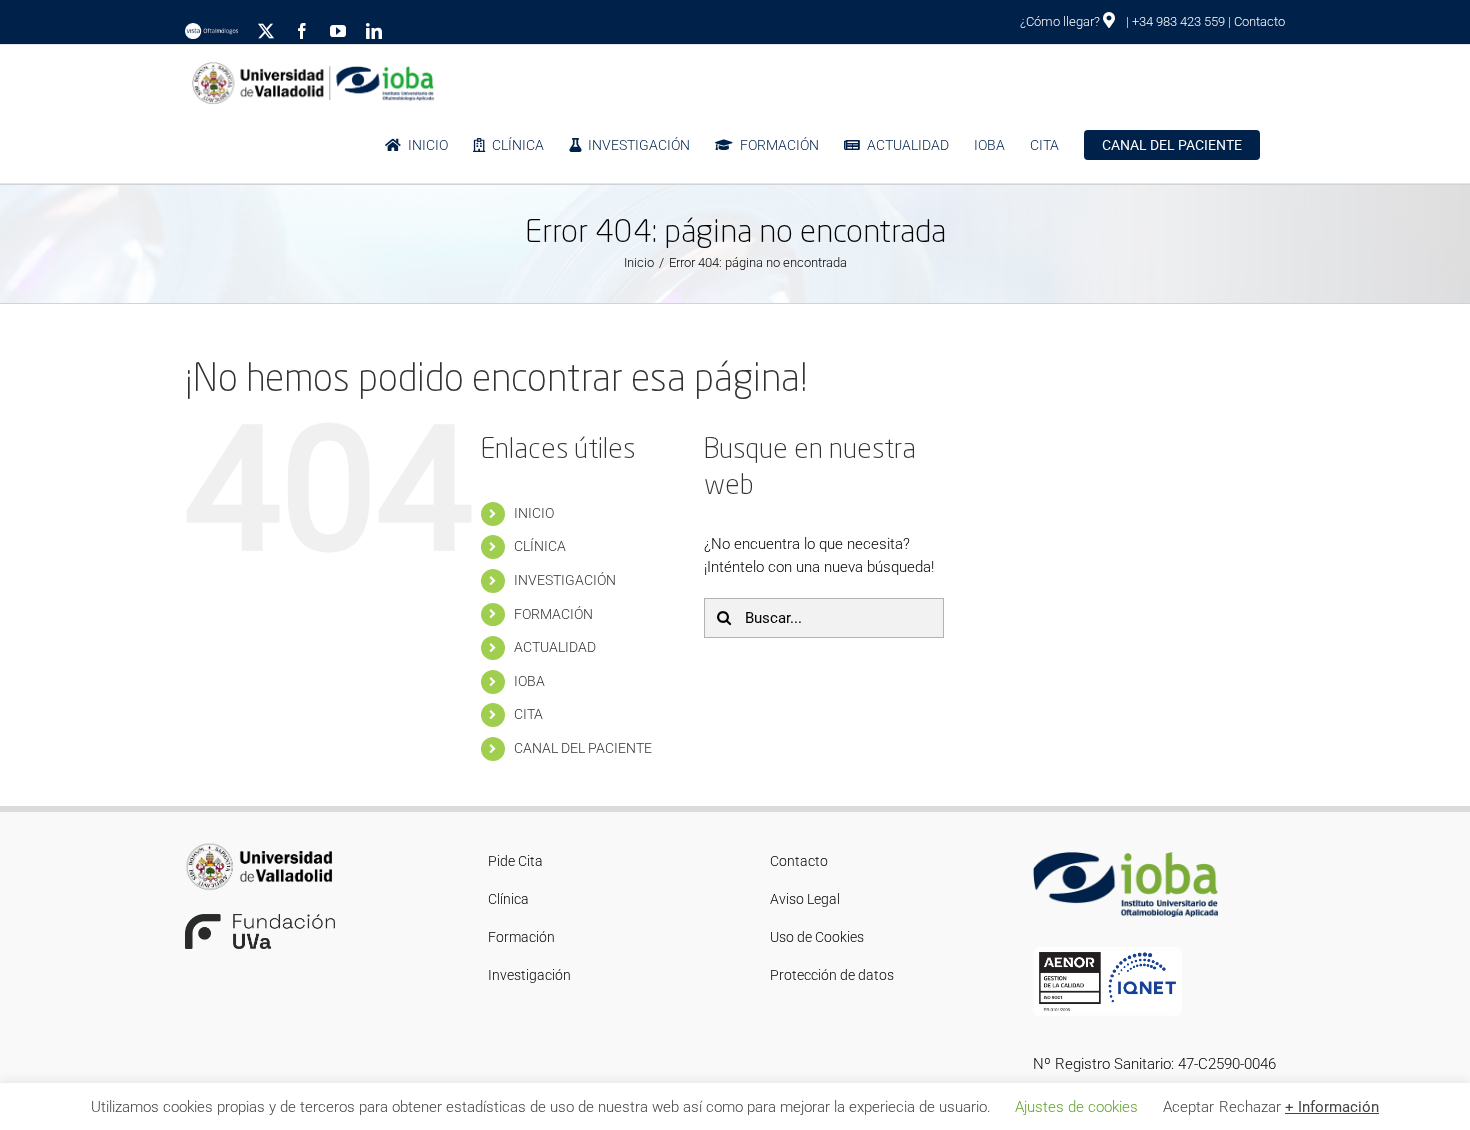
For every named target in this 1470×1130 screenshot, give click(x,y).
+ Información (1332, 1107)
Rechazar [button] (1250, 1107)
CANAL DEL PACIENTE (583, 748)
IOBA (529, 681)
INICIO (534, 513)
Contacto (1259, 21)
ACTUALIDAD (555, 647)
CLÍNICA (540, 546)
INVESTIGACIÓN (565, 580)
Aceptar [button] (1188, 1107)
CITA (528, 714)
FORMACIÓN (553, 614)
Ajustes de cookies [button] (1076, 1107)
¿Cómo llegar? (1061, 21)
